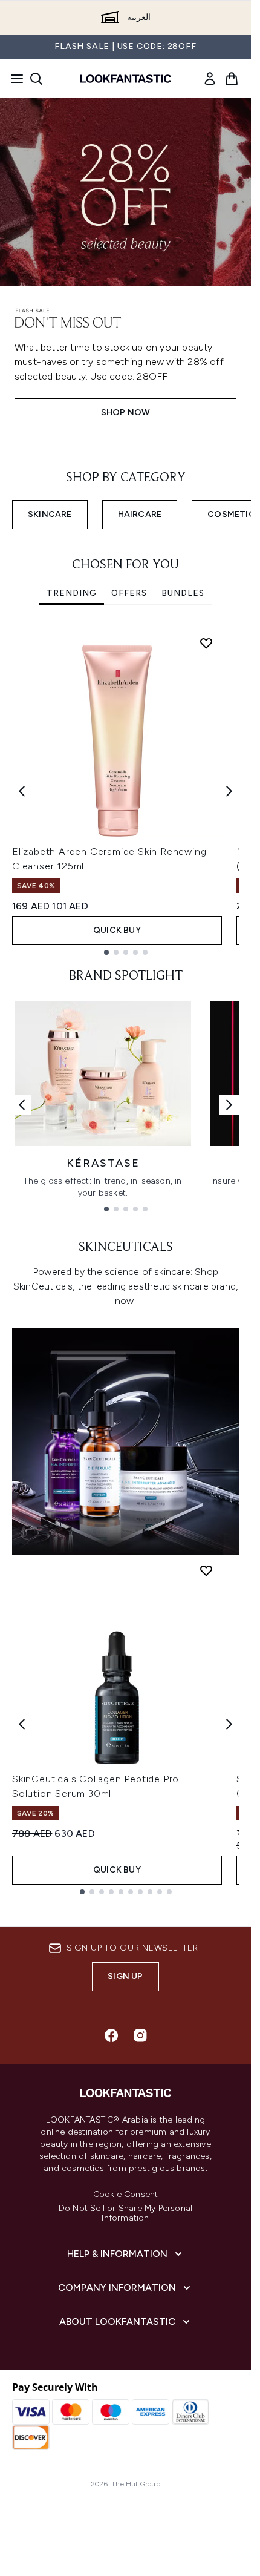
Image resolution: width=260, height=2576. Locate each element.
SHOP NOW (126, 413)
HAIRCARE (140, 514)
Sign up (125, 1976)
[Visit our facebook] (111, 2035)
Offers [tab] (129, 593)
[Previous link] (22, 1105)
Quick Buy (117, 930)
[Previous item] (22, 791)
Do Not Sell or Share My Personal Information (125, 2213)
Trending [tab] (72, 593)
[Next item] (229, 791)
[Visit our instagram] (140, 2035)
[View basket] (232, 79)
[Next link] (229, 1105)
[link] (210, 79)
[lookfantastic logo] (126, 79)
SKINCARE (50, 514)
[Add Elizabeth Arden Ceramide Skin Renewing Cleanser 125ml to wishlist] (206, 643)
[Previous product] (22, 1724)
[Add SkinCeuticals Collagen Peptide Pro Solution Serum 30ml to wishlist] (206, 1570)
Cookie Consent (126, 2195)
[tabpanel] (125, 791)
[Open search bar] (36, 79)
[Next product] (229, 1724)
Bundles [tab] (183, 593)
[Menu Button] (13, 79)
